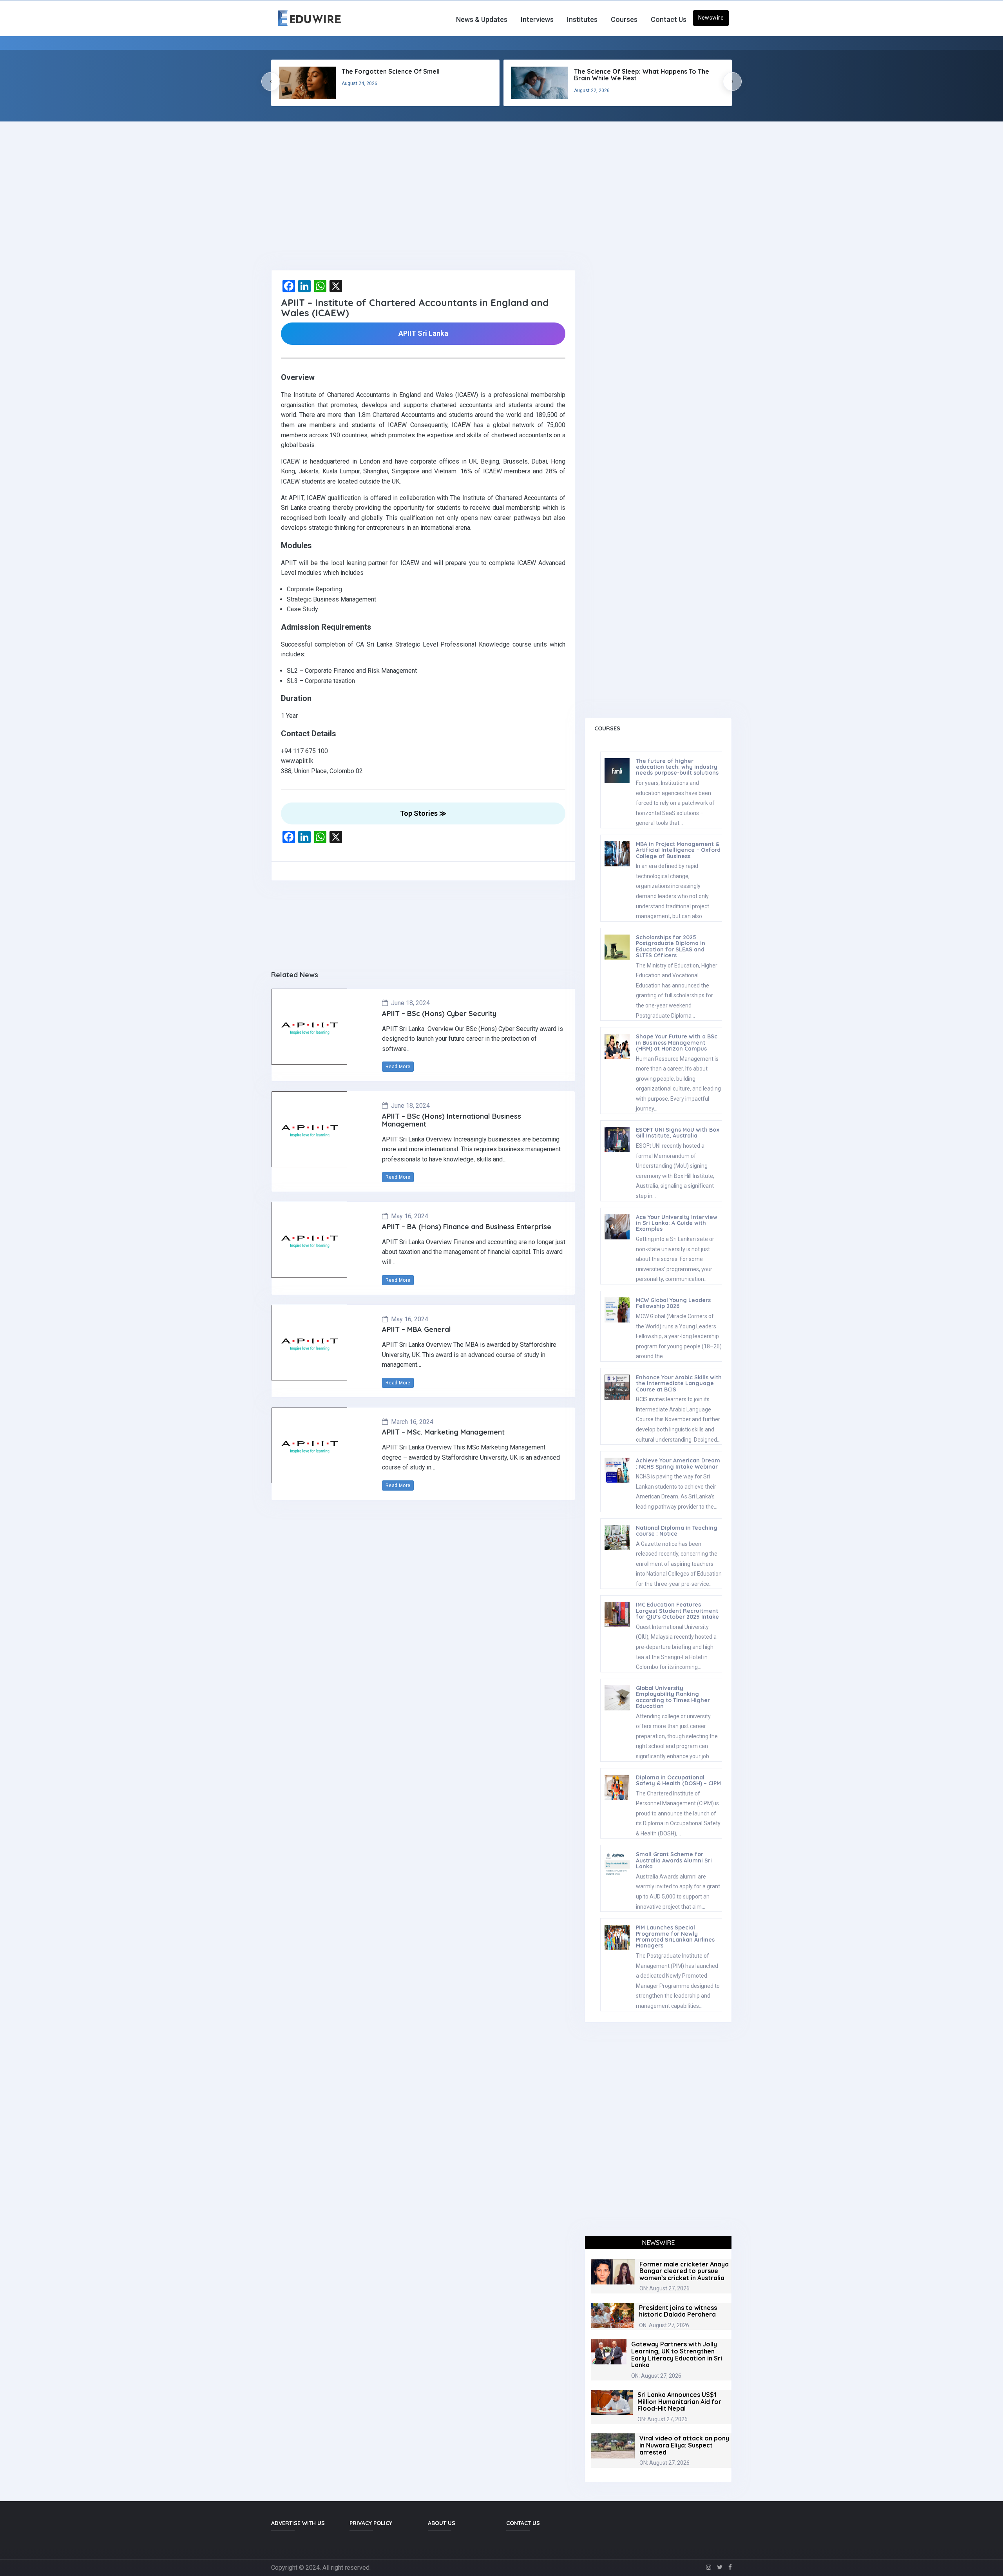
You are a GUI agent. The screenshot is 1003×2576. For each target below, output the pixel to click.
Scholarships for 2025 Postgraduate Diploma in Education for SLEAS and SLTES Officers (671, 946)
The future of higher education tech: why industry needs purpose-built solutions (677, 767)
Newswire (711, 18)
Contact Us (669, 19)
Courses (624, 19)
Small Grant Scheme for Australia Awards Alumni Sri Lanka (674, 1860)
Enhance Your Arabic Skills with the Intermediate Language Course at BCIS (679, 1383)
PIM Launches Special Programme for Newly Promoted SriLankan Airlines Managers (675, 1937)
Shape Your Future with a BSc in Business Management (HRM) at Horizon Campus (677, 1043)
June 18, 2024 (410, 1003)
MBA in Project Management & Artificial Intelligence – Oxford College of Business (678, 850)
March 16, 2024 (412, 1422)
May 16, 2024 (410, 1216)
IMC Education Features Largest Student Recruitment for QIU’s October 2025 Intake (677, 1611)
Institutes (582, 19)
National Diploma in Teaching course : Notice (677, 1531)
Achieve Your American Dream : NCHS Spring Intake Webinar (678, 1463)
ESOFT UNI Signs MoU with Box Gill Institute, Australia (678, 1133)
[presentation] (271, 82)
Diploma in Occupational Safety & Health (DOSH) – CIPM (678, 1780)
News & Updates (482, 19)
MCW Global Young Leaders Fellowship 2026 (673, 1303)
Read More (398, 1067)
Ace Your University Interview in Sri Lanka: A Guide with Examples (677, 1223)
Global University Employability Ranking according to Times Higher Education (673, 1697)
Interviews (537, 19)
